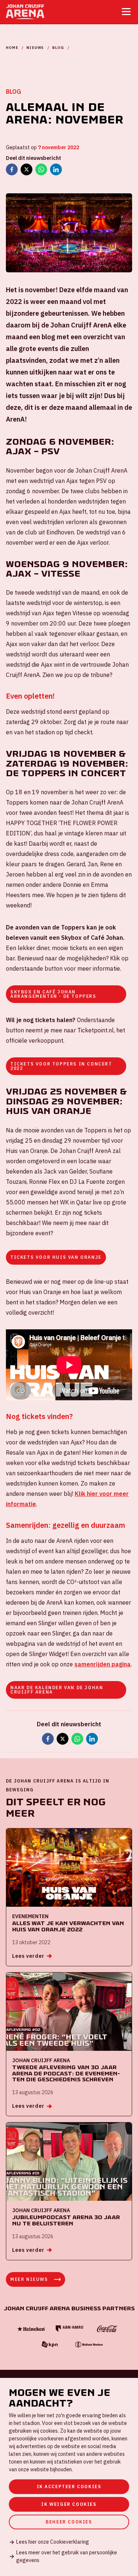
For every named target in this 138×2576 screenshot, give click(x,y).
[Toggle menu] (126, 12)
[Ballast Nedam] (88, 2345)
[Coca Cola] (107, 2329)
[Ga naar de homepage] (25, 12)
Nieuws (35, 48)
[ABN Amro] (69, 2329)
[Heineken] (31, 2329)
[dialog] (69, 2477)
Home (12, 48)
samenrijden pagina (102, 1664)
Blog (58, 48)
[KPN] (50, 2345)
